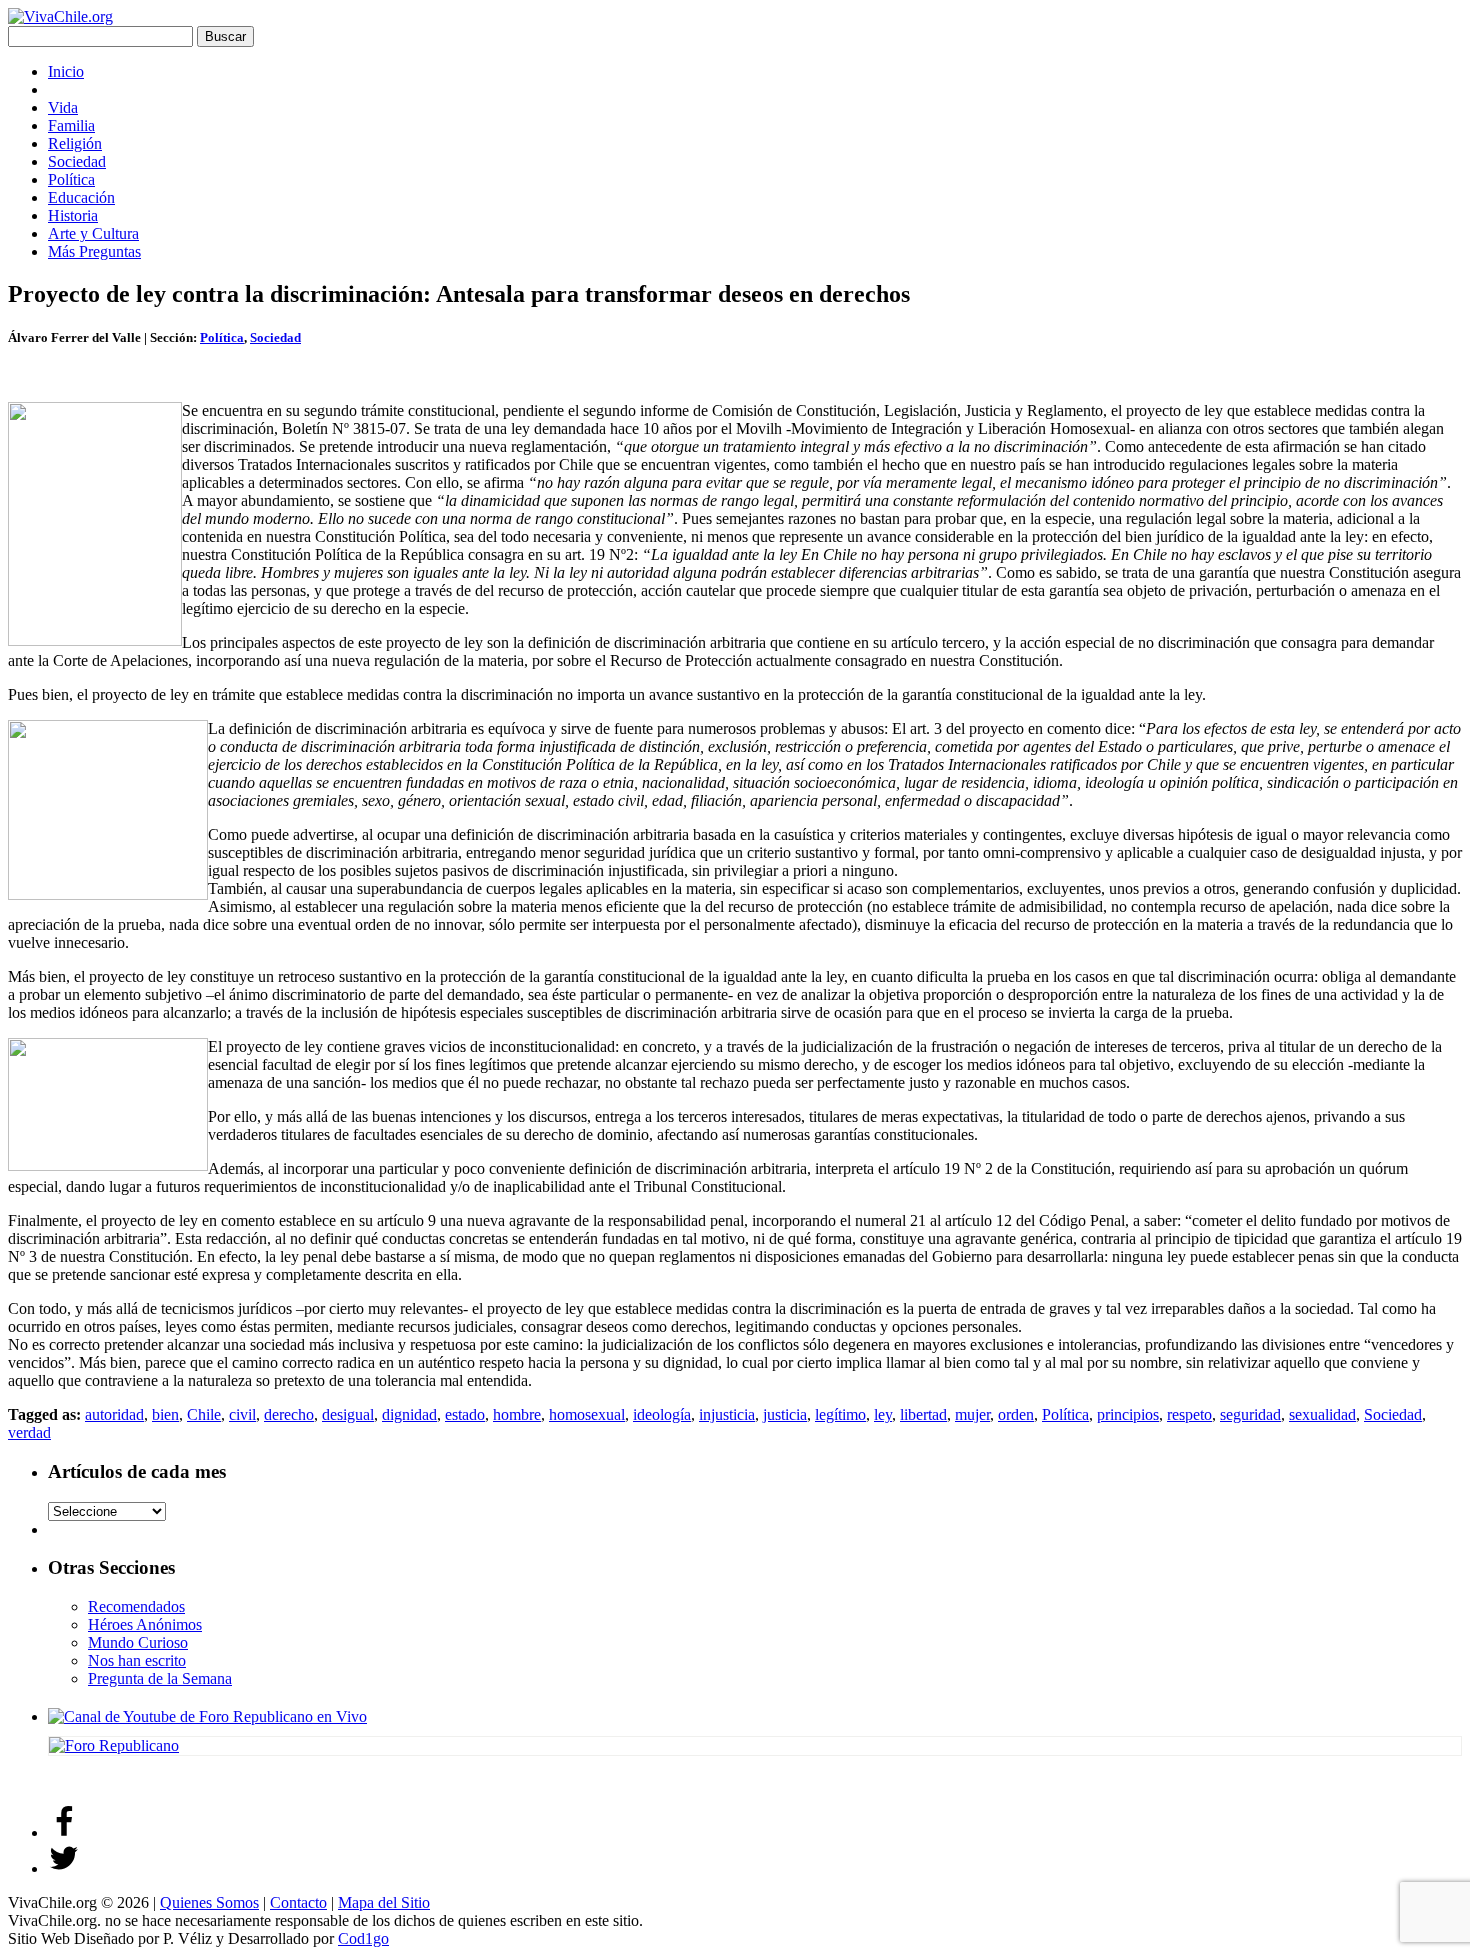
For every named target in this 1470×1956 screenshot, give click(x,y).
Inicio (66, 71)
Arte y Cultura (93, 233)
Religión (75, 143)
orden (1016, 1414)
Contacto (298, 1902)
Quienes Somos (209, 1902)
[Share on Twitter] (64, 1868)
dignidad (409, 1414)
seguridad (1250, 1414)
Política (71, 179)
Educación (81, 197)
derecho (289, 1414)
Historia (73, 215)
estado (465, 1414)
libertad (923, 1414)
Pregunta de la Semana (160, 1678)
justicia (785, 1414)
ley (883, 1414)
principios (1128, 1414)
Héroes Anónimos (145, 1624)
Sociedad (77, 161)
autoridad (114, 1414)
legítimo (840, 1414)
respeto (1189, 1414)
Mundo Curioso (138, 1642)
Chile (204, 1414)
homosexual (587, 1414)
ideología (662, 1414)
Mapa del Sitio (384, 1902)
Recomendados (136, 1606)
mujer (972, 1414)
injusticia (727, 1414)
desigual (348, 1414)
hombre (517, 1414)
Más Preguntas (94, 251)
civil (242, 1414)
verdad (29, 1432)
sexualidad (1322, 1414)
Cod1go (363, 1938)
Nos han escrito (137, 1660)
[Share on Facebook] (64, 1832)
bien (165, 1414)
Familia (71, 125)
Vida (63, 107)
